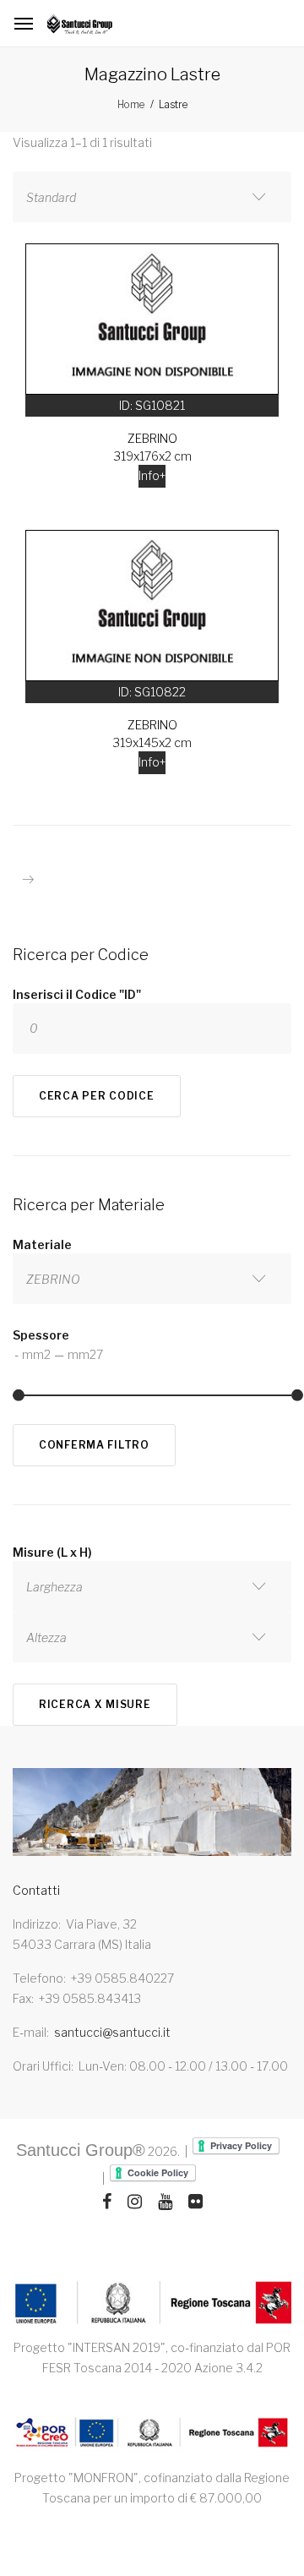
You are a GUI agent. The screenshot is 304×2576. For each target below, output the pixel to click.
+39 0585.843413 (90, 1998)
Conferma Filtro (94, 1445)
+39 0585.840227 (122, 1978)
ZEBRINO (152, 438)
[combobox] (152, 197)
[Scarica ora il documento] (152, 2303)
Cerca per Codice (97, 1096)
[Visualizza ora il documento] (152, 2434)
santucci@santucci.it (112, 2032)
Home (131, 104)
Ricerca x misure (95, 1704)
